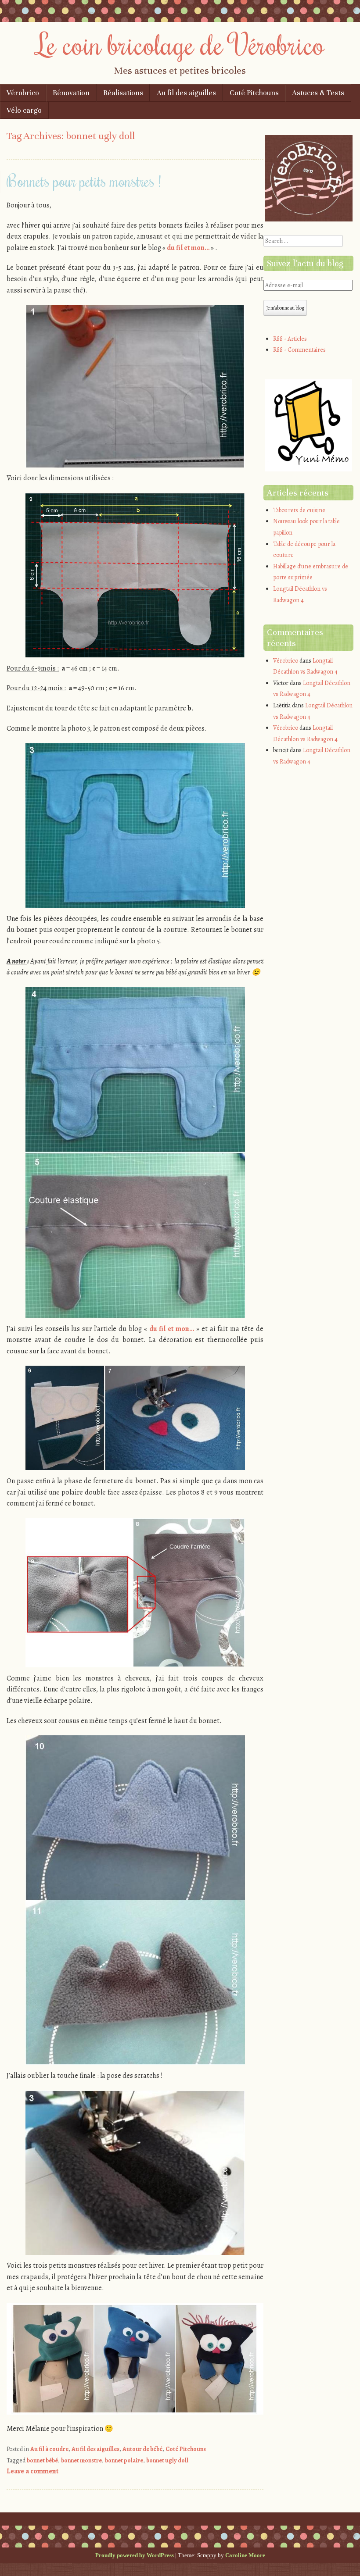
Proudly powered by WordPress (135, 2555)
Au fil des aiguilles (186, 93)
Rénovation (71, 93)
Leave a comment (32, 2471)
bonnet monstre (81, 2460)
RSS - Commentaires (299, 350)
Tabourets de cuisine (299, 510)
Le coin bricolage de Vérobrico (180, 44)
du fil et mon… (188, 248)
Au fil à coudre (49, 2449)
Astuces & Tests (318, 93)
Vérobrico (23, 93)
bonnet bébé (42, 2460)
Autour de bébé (142, 2449)
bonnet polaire (124, 2460)
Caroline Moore (245, 2555)
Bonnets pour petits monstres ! (84, 181)
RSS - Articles (290, 339)
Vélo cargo (24, 110)
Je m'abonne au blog (285, 308)
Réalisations (123, 93)
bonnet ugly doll (167, 2460)
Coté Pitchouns (254, 93)
